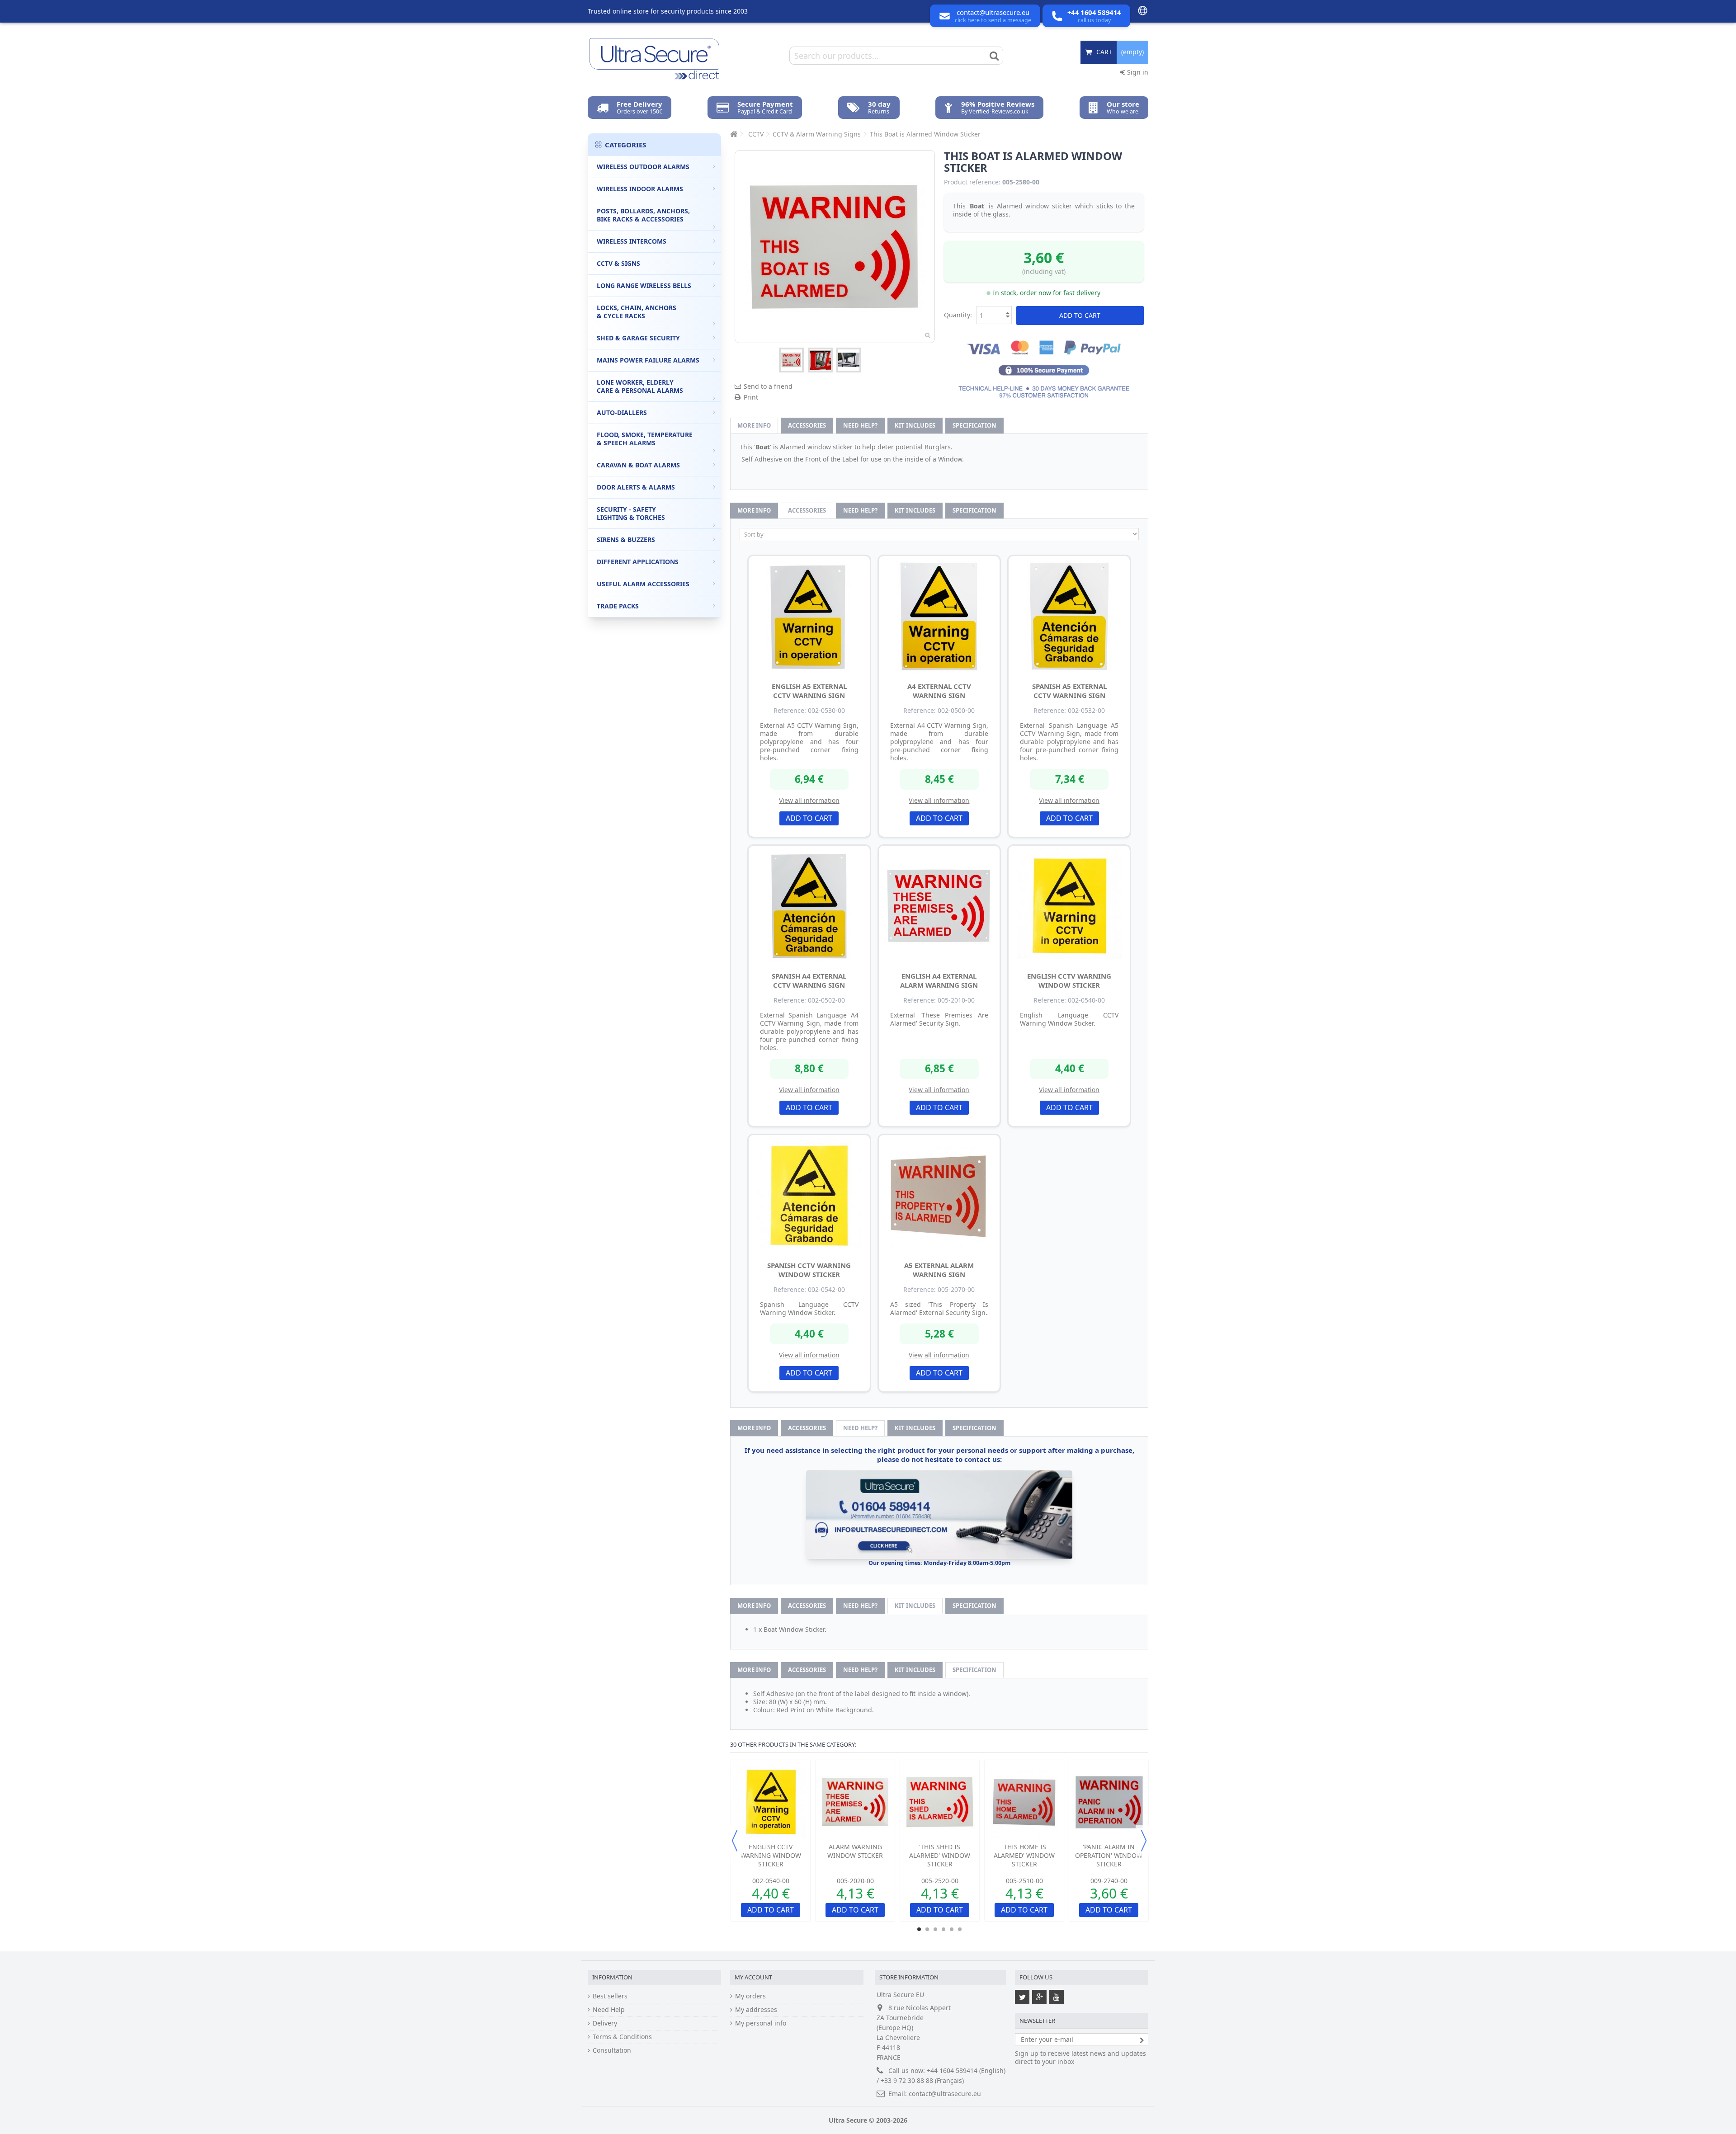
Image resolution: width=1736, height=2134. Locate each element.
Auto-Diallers (622, 412)
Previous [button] (735, 1841)
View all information (809, 800)
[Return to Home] (733, 134)
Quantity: (958, 315)
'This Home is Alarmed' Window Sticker (1024, 1855)
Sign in (1137, 72)
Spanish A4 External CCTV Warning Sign (809, 980)
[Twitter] (1022, 1997)
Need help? (860, 425)
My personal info (761, 2023)
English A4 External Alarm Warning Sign (939, 980)
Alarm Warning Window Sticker (855, 1851)
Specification (974, 425)
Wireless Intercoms (632, 241)
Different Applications (638, 562)
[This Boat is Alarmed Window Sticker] (791, 360)
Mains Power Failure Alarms (648, 360)
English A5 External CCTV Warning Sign (809, 691)
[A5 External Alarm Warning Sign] (939, 1196)
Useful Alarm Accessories (643, 584)
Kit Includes (915, 425)
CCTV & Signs (618, 263)
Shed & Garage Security (638, 338)
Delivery (605, 2023)
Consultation (612, 2050)
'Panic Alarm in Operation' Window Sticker (1109, 1855)
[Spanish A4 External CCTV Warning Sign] (809, 906)
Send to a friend (768, 386)
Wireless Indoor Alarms (640, 189)
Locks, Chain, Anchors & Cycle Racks (637, 312)
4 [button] (943, 1929)
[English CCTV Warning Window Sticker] (1069, 906)
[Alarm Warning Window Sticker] (855, 1802)
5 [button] (952, 1929)
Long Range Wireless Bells (644, 285)
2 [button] (927, 1929)
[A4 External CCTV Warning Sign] (939, 617)
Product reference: (972, 182)
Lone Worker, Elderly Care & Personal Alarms (640, 386)
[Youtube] (1057, 1997)
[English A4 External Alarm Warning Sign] (939, 906)
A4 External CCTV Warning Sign (939, 691)
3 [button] (935, 1929)
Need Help (609, 2010)
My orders (750, 1996)
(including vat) (1044, 271)
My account (753, 1977)
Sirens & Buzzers (626, 539)
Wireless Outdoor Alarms (643, 167)
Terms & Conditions (622, 2037)
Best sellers (610, 1996)
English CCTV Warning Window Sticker (1069, 980)
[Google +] (1039, 1997)
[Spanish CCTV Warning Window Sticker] (809, 1196)
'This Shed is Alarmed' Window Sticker (940, 1855)
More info (754, 425)
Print (751, 397)
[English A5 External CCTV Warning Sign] (809, 617)
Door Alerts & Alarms (636, 487)
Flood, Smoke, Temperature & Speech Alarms (645, 439)
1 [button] (919, 1929)
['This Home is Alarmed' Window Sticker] (1024, 1802)
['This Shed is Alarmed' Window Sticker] (940, 1802)
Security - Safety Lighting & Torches (631, 513)
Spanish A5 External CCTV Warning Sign (1069, 691)
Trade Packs (618, 606)
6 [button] (960, 1929)
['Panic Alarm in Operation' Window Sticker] (1109, 1802)
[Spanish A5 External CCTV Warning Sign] (1069, 617)
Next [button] (1144, 1841)
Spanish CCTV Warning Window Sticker (809, 1270)
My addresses (756, 2010)
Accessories (807, 425)
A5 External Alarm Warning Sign (939, 1270)
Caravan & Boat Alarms (638, 465)
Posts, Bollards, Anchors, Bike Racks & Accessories (643, 215)
